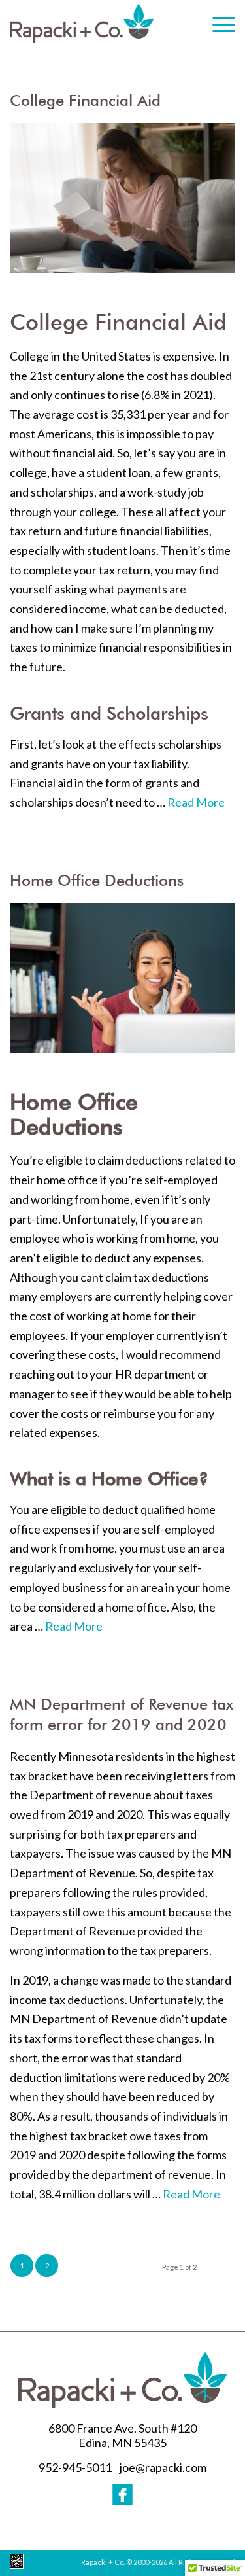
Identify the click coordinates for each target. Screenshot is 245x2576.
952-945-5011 (75, 2467)
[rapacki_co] (82, 23)
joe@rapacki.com (163, 2467)
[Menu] (217, 22)
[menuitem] (217, 15)
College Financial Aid (85, 101)
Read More (196, 802)
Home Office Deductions (97, 881)
